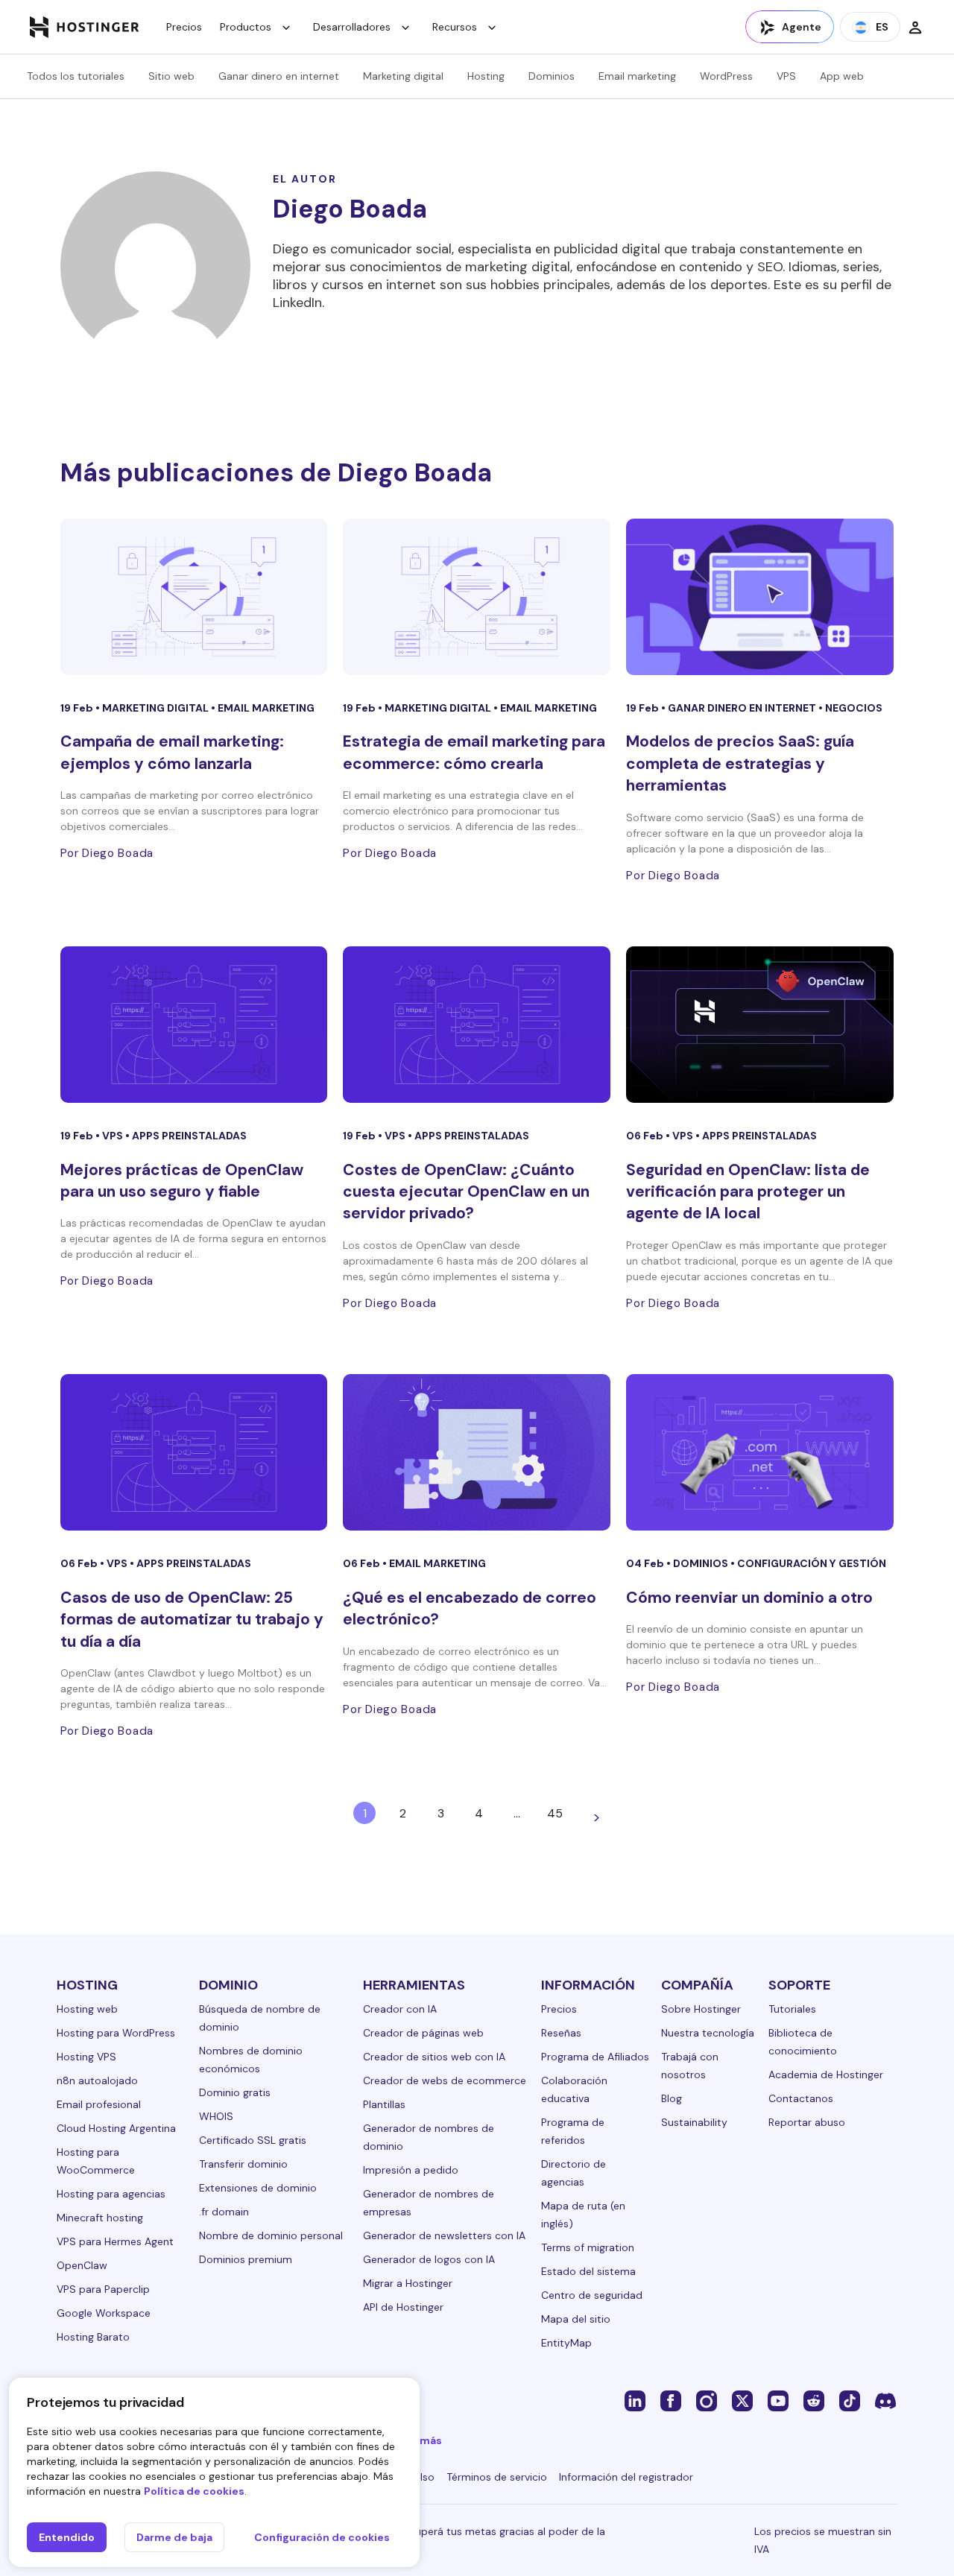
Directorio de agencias (574, 2173)
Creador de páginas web (423, 2033)
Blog (672, 2098)
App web (842, 76)
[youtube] (778, 2400)
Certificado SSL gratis (253, 2140)
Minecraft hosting (100, 2218)
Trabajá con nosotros (690, 2066)
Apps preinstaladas (189, 1136)
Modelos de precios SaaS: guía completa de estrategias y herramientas (740, 763)
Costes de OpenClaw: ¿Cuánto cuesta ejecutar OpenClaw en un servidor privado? (466, 1192)
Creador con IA (400, 2009)
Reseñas (561, 2033)
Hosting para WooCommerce (96, 2161)
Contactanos (801, 2098)
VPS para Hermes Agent (115, 2241)
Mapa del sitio (576, 2319)
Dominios (552, 76)
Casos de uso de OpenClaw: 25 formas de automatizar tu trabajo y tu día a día (192, 1620)
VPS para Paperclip (103, 2289)
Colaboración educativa (574, 2089)
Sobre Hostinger (701, 2009)
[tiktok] (850, 2400)
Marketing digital (403, 76)
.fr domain (224, 2212)
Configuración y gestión (812, 1563)
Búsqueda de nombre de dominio (260, 2018)
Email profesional (99, 2104)
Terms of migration (588, 2247)
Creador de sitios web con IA (434, 2057)
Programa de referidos (573, 2131)
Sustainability (694, 2122)
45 (555, 1813)
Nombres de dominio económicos (251, 2060)
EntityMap (566, 2343)
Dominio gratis (235, 2092)
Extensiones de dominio (258, 2188)
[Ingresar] (915, 27)
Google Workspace (104, 2313)
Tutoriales (792, 2009)
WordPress (726, 76)
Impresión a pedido (411, 2170)
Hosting (486, 76)
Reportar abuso (807, 2122)
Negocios (854, 708)
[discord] (885, 2400)
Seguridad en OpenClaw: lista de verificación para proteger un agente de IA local (748, 1192)
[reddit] (814, 2400)
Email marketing (637, 76)
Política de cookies (194, 2491)
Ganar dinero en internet (279, 76)
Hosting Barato (93, 2337)
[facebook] (671, 2400)
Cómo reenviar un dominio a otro (749, 1598)
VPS (786, 76)
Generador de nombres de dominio (429, 2137)
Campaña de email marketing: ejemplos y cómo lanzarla (172, 752)
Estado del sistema (588, 2271)
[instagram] (707, 2400)
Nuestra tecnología (708, 2033)
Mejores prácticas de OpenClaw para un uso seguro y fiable (182, 1181)
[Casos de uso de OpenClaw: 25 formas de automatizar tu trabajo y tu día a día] (194, 1452)
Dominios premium (246, 2259)
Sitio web (171, 76)
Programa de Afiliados (595, 2057)
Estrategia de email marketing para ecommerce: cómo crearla (474, 752)
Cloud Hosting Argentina (116, 2128)
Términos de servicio (497, 2477)
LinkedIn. (298, 303)
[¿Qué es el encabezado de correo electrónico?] (477, 1452)
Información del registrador (626, 2477)
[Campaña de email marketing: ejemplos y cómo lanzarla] (194, 597)
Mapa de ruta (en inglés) (583, 2215)
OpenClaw (82, 2265)
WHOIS (216, 2116)
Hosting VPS (86, 2057)
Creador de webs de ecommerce (445, 2080)
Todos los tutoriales (76, 76)
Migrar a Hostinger (408, 2283)
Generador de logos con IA (429, 2259)
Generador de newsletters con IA (444, 2235)
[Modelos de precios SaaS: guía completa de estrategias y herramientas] (760, 597)
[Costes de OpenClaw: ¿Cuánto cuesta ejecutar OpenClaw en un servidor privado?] (477, 1025)
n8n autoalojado (97, 2080)
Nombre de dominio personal (271, 2235)
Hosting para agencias (111, 2194)
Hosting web (87, 2009)
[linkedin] (635, 2400)
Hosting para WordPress (116, 2033)
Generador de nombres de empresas (429, 2203)
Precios (184, 27)
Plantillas (384, 2104)
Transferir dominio (243, 2164)
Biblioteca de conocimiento (803, 2042)
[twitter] (742, 2400)
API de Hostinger (403, 2307)
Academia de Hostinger (826, 2075)
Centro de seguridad (592, 2295)
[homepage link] (85, 27)
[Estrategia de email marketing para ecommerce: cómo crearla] (477, 597)
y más (427, 2440)
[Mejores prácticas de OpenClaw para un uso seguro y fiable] (194, 1025)
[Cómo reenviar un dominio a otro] (760, 1452)
